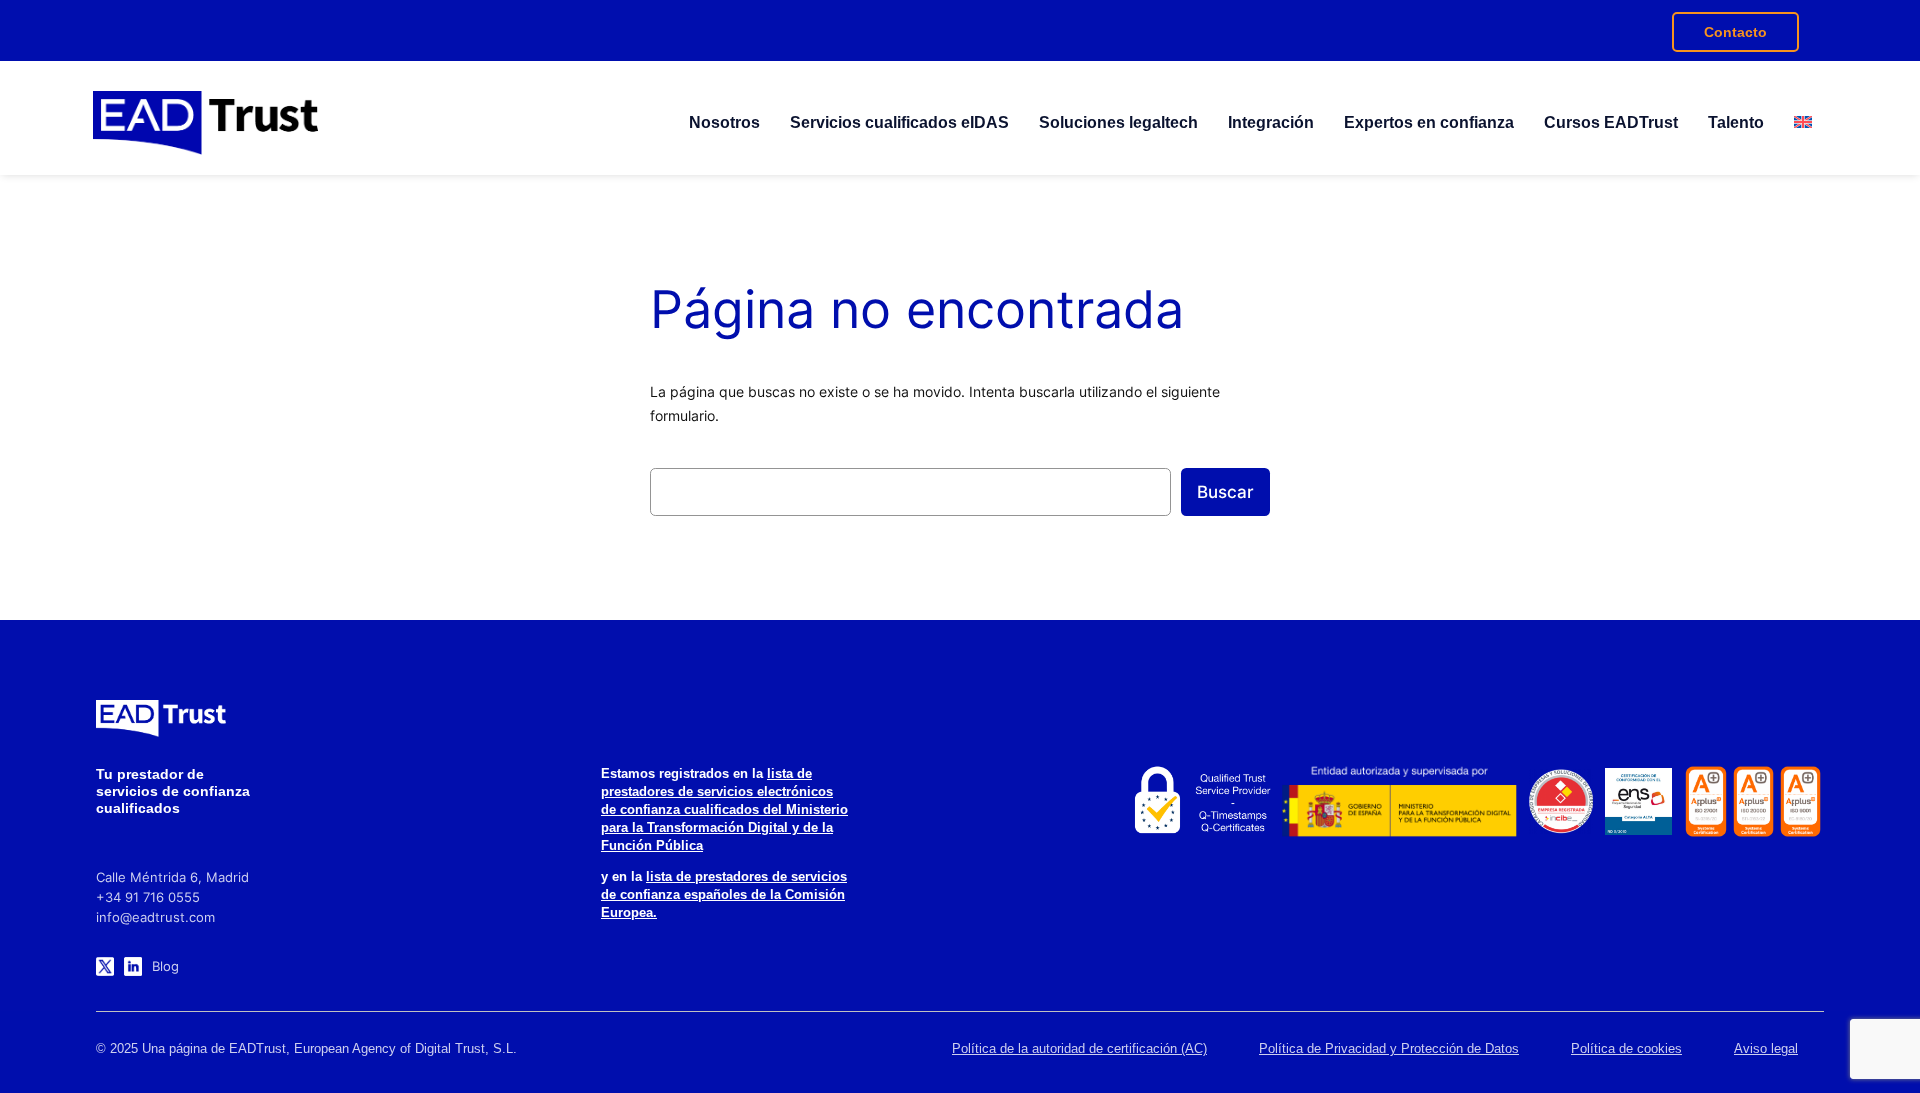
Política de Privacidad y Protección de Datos (1389, 1048)
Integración (1271, 122)
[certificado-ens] (1639, 802)
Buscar (1225, 492)
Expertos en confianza (1429, 122)
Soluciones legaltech (1118, 122)
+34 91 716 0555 (148, 897)
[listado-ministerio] (1399, 801)
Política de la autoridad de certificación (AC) (1079, 1048)
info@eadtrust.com (155, 917)
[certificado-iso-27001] (1705, 801)
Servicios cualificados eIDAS (899, 122)
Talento (1736, 122)
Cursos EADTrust (1611, 122)
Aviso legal (1766, 1048)
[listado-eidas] (1200, 801)
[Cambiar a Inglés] (1803, 123)
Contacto (1735, 32)
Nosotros (724, 122)
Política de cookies (1626, 1048)
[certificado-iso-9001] (1800, 801)
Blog (165, 966)
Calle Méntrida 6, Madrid (172, 877)
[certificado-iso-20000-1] (1753, 801)
